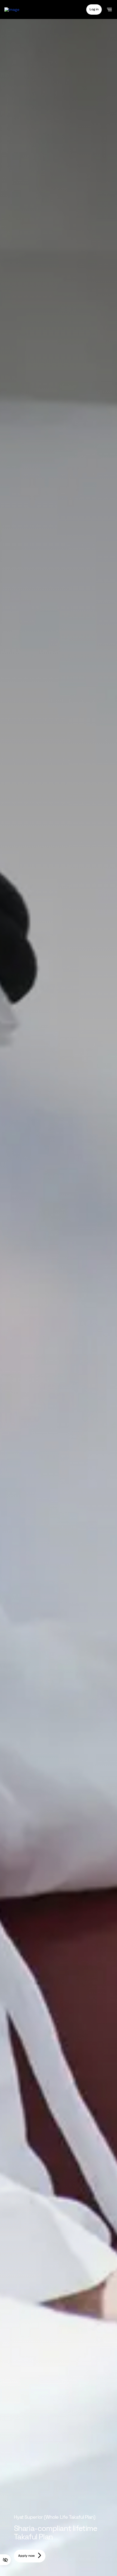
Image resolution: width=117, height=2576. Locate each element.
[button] (94, 9)
